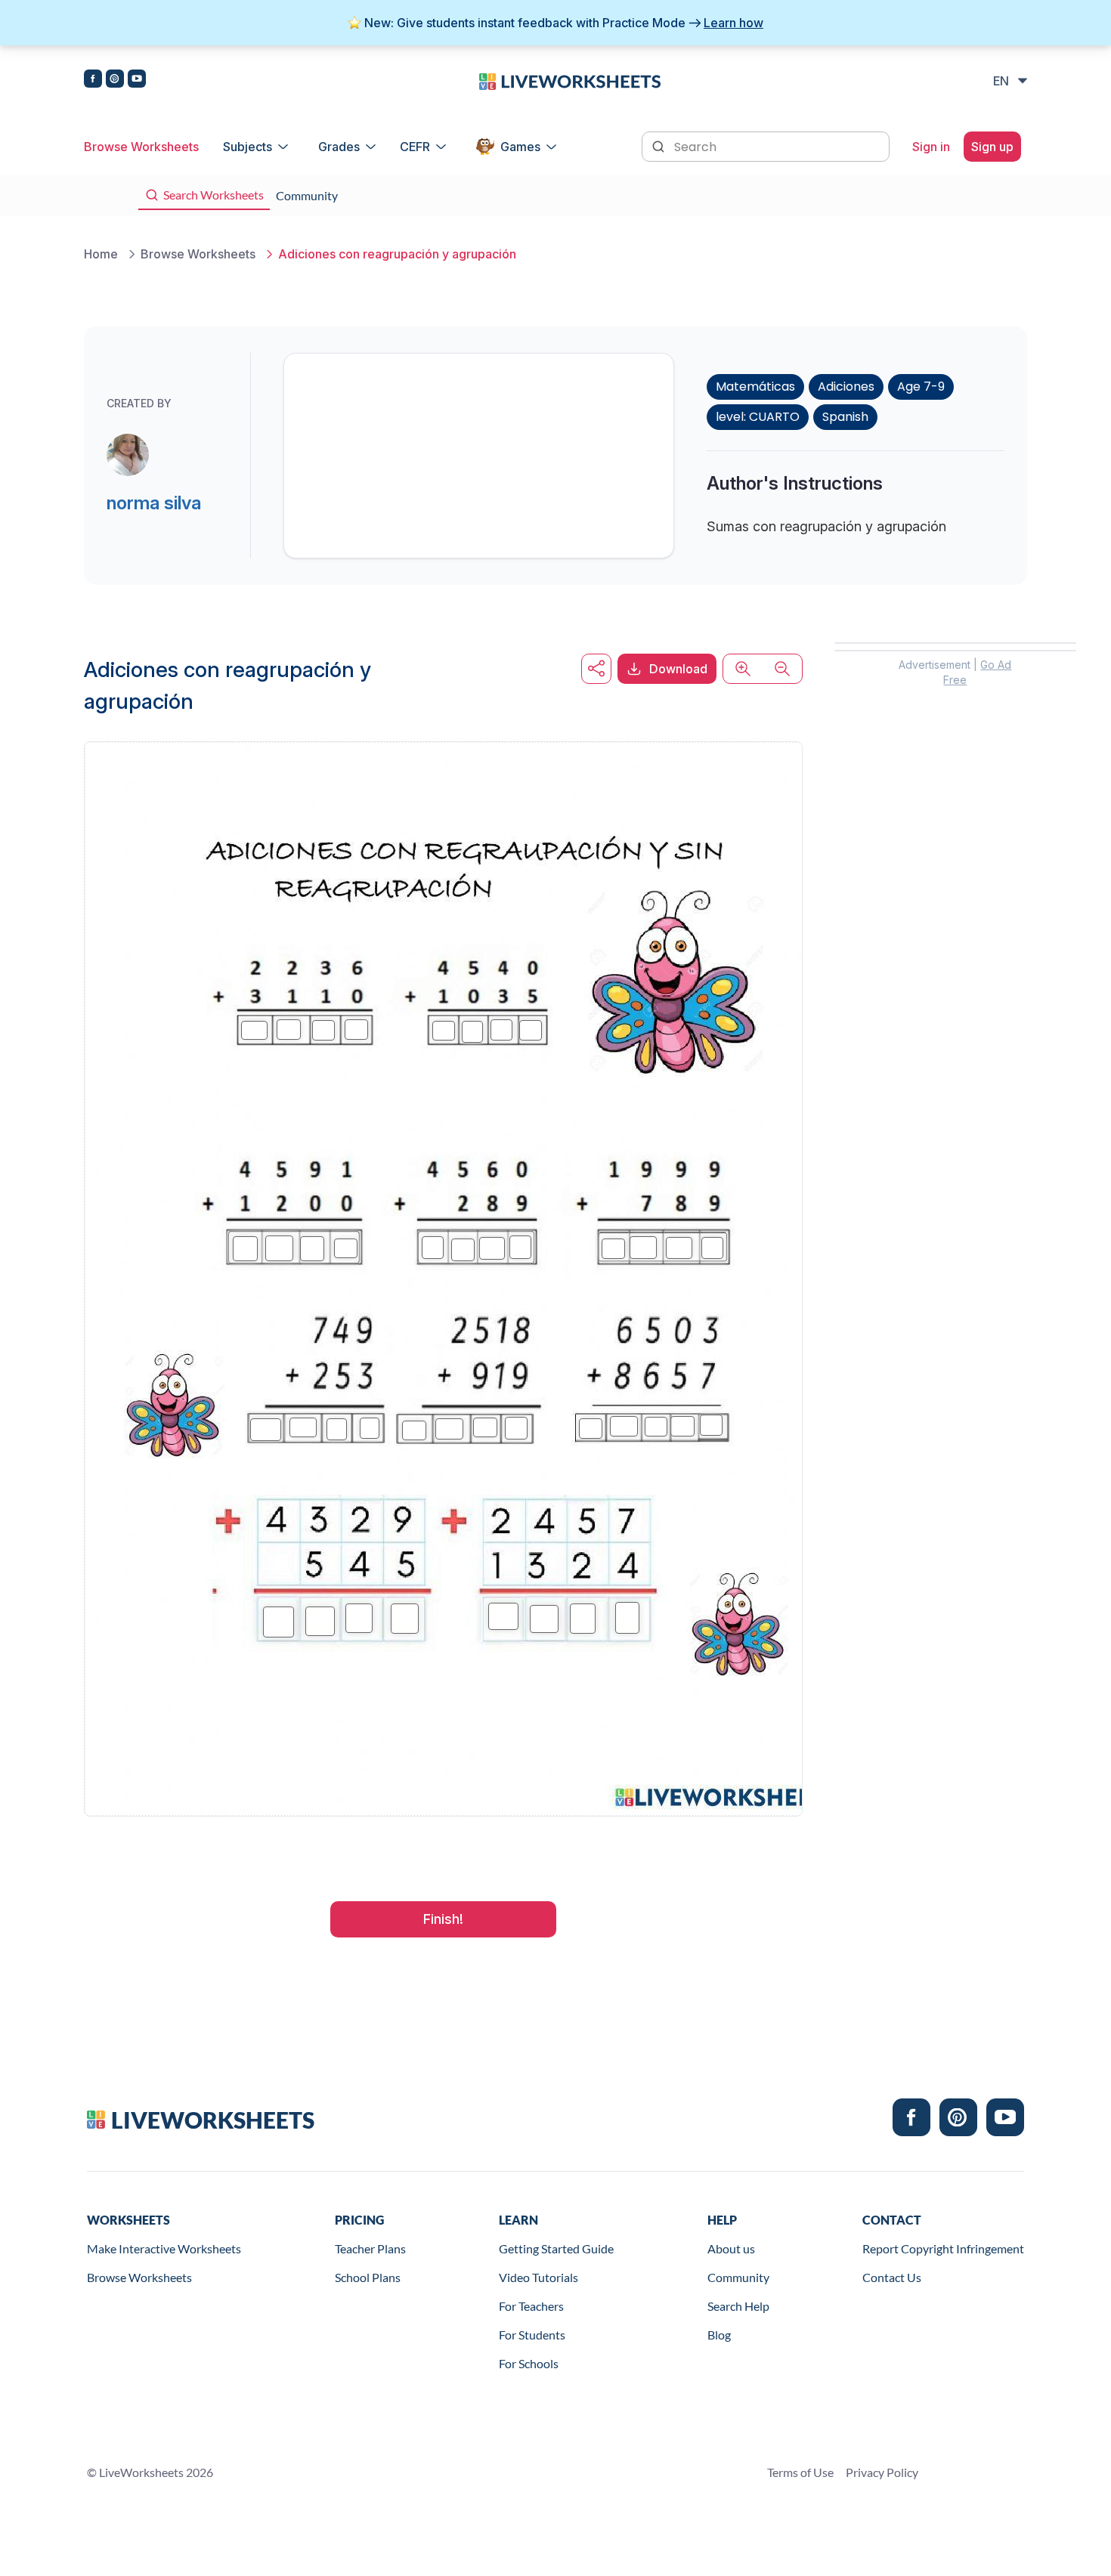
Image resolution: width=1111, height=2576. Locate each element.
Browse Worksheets (141, 147)
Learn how (733, 23)
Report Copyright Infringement (943, 2248)
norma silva (154, 503)
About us (731, 2248)
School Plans (368, 2277)
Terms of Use (800, 2472)
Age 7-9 (921, 387)
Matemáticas (755, 387)
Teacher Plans (370, 2248)
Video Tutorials (538, 2277)
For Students (532, 2335)
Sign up (992, 147)
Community (738, 2277)
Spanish (845, 417)
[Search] (660, 145)
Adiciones (846, 387)
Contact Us (892, 2277)
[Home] (570, 80)
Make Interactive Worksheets (164, 2248)
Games (520, 147)
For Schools (529, 2363)
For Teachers (531, 2306)
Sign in (931, 147)
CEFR (415, 147)
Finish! (443, 1919)
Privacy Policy (882, 2472)
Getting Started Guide (556, 2248)
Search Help (738, 2306)
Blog (719, 2335)
